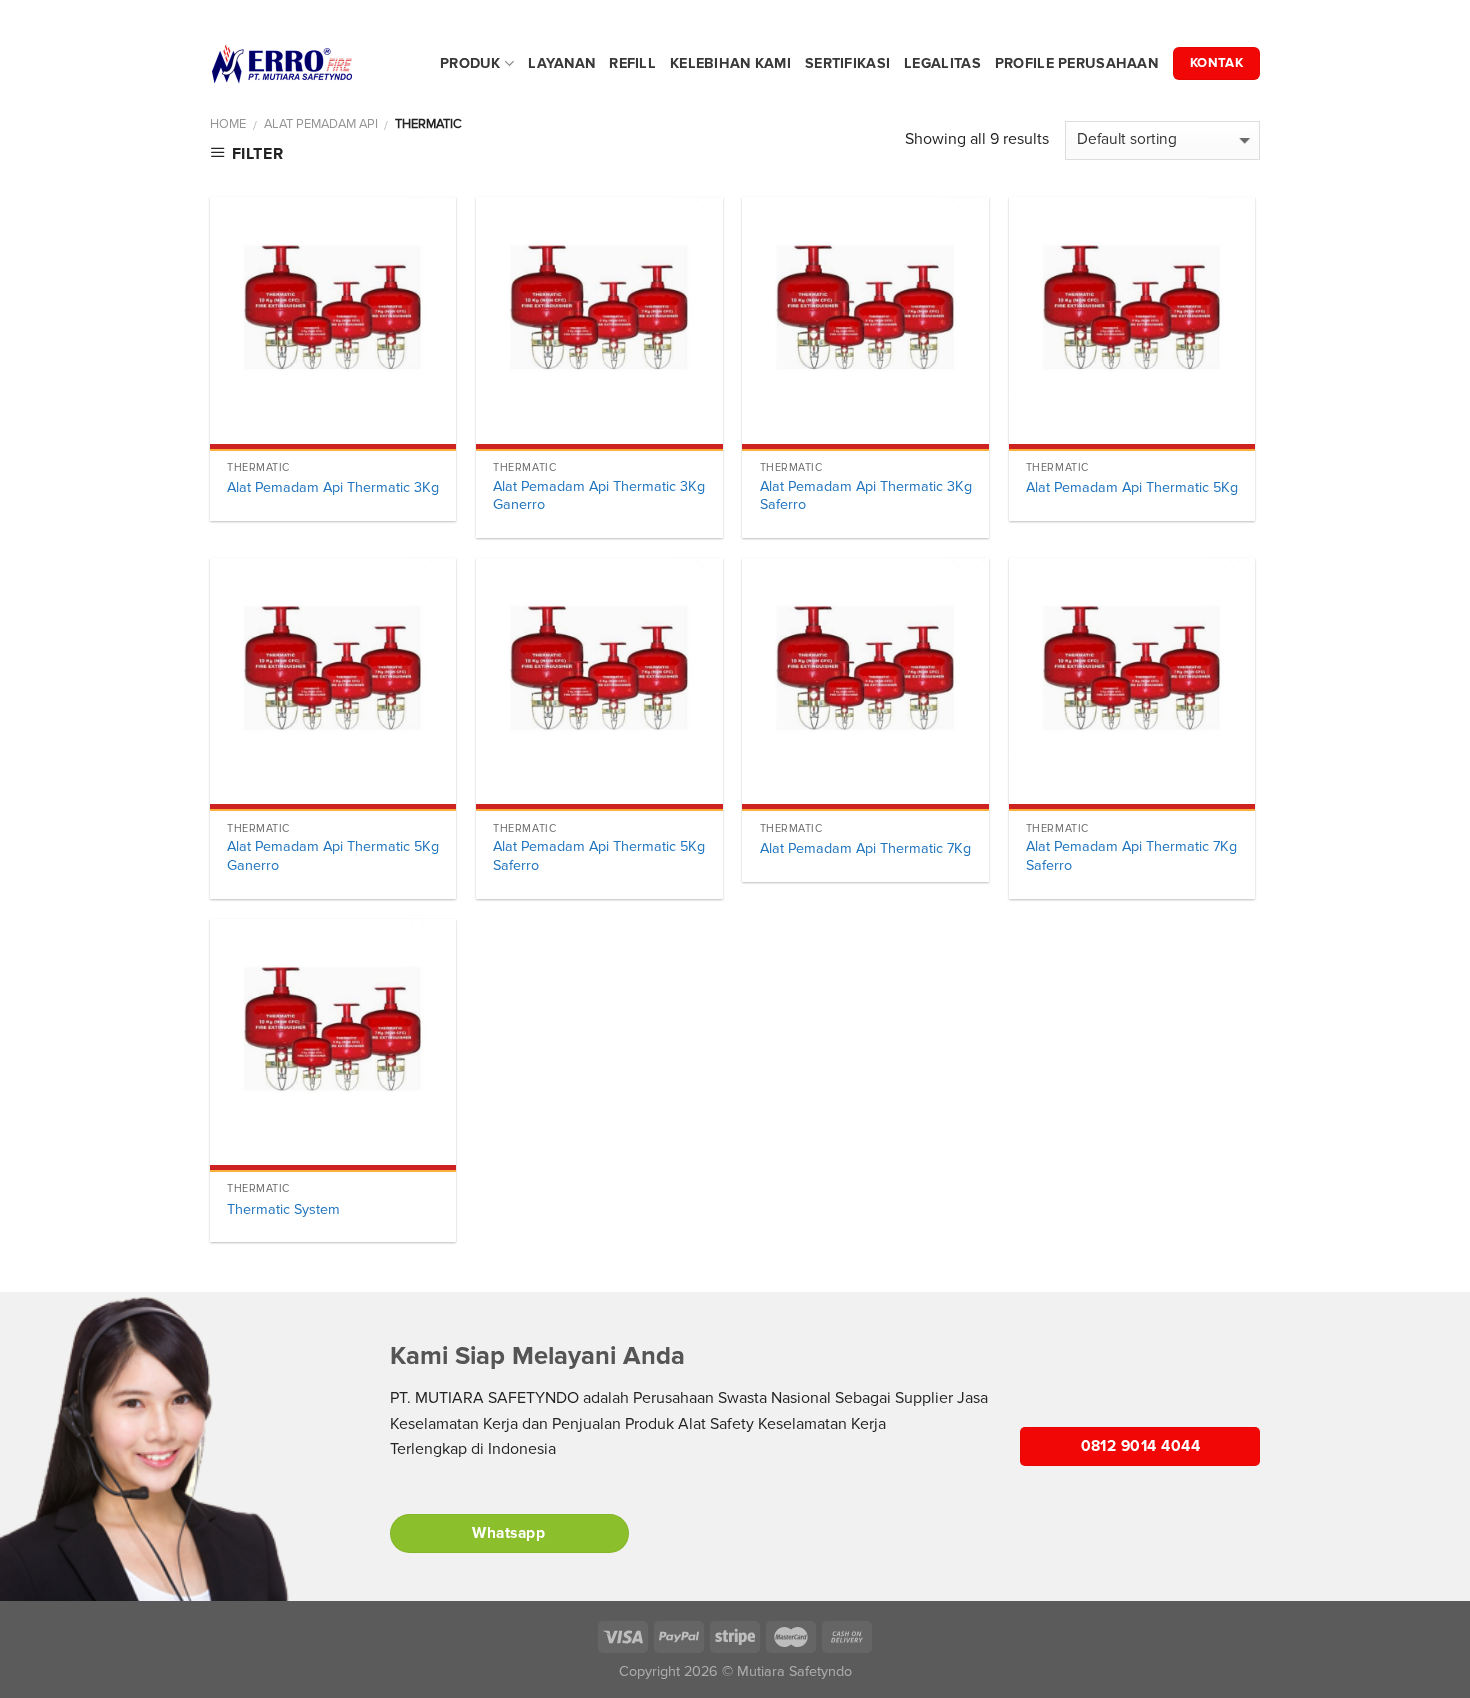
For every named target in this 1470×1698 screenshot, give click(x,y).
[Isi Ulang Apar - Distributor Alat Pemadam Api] (310, 64)
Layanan (561, 63)
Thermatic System (283, 1209)
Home (228, 124)
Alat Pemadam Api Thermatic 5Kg (1132, 487)
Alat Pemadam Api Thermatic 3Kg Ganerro (599, 496)
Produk (470, 63)
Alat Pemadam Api (321, 124)
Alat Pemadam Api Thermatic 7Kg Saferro (1131, 856)
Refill (632, 63)
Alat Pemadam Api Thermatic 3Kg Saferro (866, 496)
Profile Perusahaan (1076, 63)
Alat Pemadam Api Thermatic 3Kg (333, 487)
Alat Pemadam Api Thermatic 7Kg (865, 848)
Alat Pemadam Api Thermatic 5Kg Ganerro (333, 856)
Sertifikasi (847, 63)
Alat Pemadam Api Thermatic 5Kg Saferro (599, 856)
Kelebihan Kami (730, 63)
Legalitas (942, 63)
